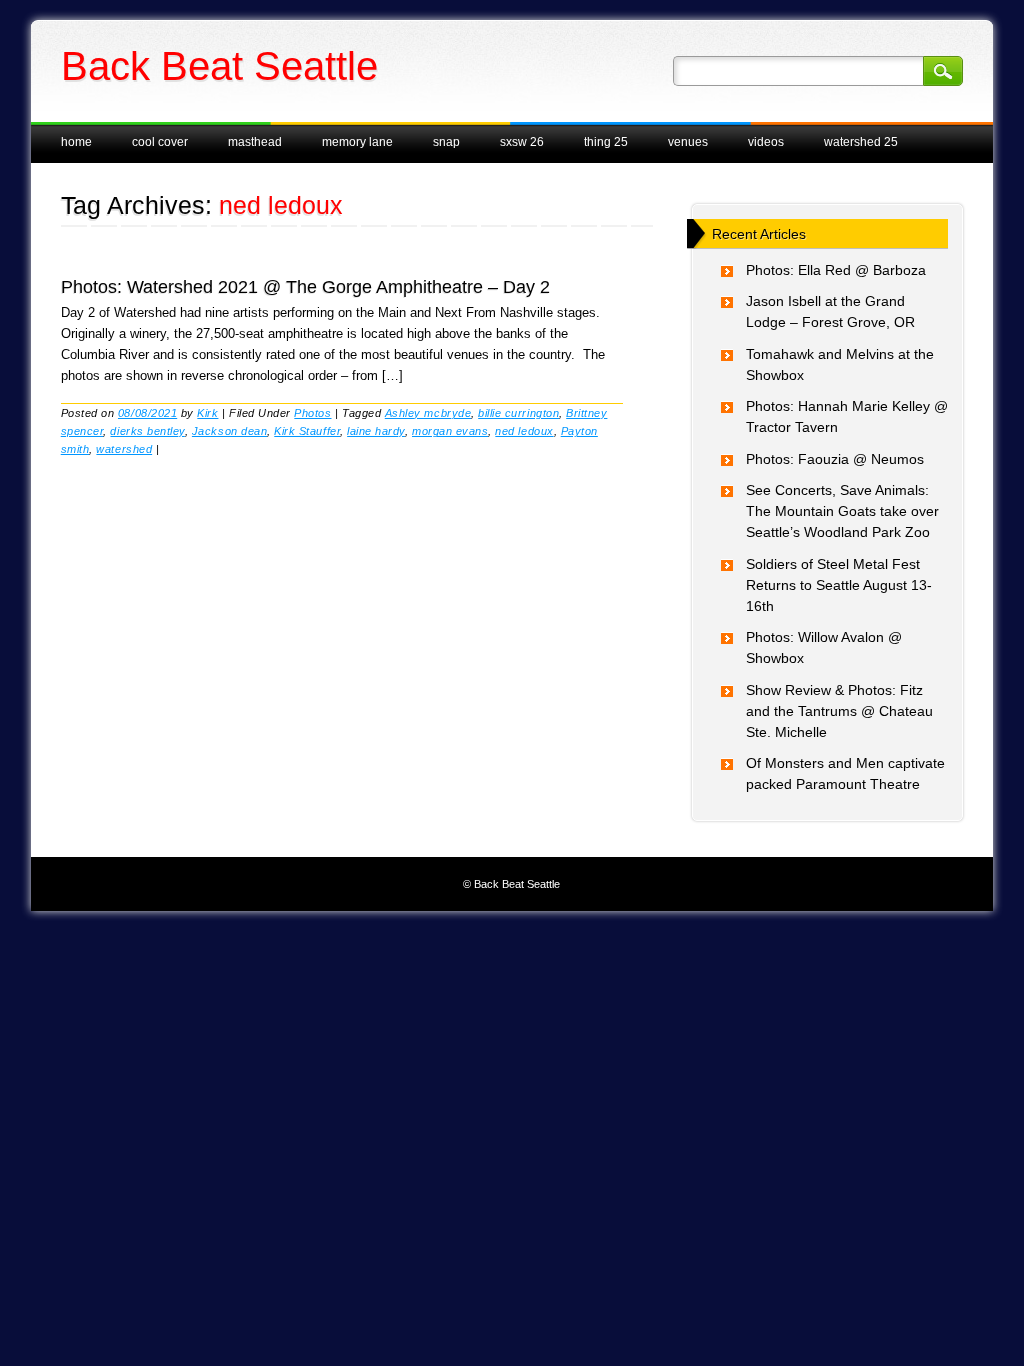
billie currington (518, 413)
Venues (688, 142)
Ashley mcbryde (428, 413)
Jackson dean (229, 431)
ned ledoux (524, 431)
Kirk (207, 413)
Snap (446, 142)
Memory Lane (357, 142)
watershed (124, 449)
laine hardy (376, 431)
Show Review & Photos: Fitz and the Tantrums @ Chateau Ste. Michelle (839, 711)
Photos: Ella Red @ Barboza (836, 270)
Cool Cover (160, 142)
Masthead (255, 142)
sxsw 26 (522, 142)
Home (76, 142)
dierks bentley (147, 431)
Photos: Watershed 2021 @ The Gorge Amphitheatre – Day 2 (305, 287)
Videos (766, 142)
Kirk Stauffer (307, 431)
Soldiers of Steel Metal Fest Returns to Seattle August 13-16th (839, 585)
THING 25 (606, 142)
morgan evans (450, 431)
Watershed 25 (861, 142)
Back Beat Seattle (219, 66)
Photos (312, 413)
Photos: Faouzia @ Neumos (835, 459)
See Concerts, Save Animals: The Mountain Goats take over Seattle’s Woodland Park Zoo (842, 511)
